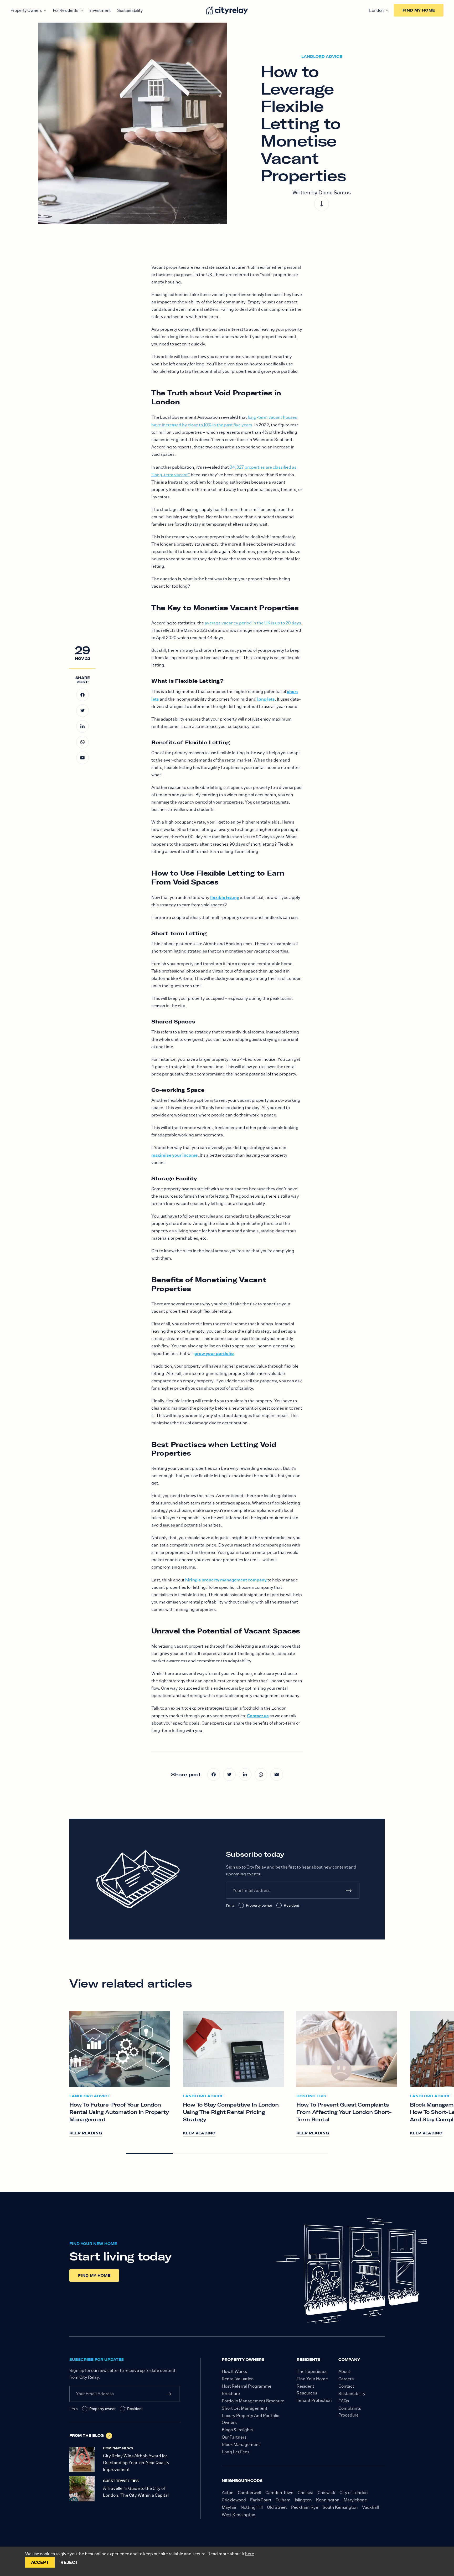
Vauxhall (370, 2507)
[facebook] (82, 695)
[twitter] (82, 711)
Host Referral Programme (247, 2386)
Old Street (277, 2507)
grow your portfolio (214, 1353)
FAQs (344, 2401)
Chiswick (326, 2493)
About (344, 2371)
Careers (346, 2379)
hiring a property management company (226, 1580)
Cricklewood (234, 2500)
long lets (266, 699)
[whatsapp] (82, 742)
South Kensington (340, 2507)
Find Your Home (312, 2379)
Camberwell (249, 2493)
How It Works (234, 2371)
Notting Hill (252, 2507)
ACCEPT (40, 2562)
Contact (346, 2386)
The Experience (312, 2371)
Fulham (283, 2500)
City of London (354, 2493)
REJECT (69, 2562)
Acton (228, 2493)
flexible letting (225, 897)
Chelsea (306, 2493)
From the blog (87, 2435)
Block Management (241, 2445)
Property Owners (26, 10)
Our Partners (234, 2437)
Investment (100, 10)
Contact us (258, 1716)
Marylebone (355, 2500)
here (250, 2554)
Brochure (231, 2394)
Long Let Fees (236, 2452)
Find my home (419, 10)
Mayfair (229, 2507)
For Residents (66, 10)
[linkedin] (82, 726)
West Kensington (239, 2515)
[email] (82, 758)
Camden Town (279, 2493)
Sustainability (130, 10)
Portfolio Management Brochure (253, 2401)
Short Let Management (245, 2408)
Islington (303, 2500)
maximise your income (174, 1155)
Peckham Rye (305, 2507)
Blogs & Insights (238, 2430)
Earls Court (261, 2500)
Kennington (328, 2500)
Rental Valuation (238, 2379)
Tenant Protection (314, 2400)
